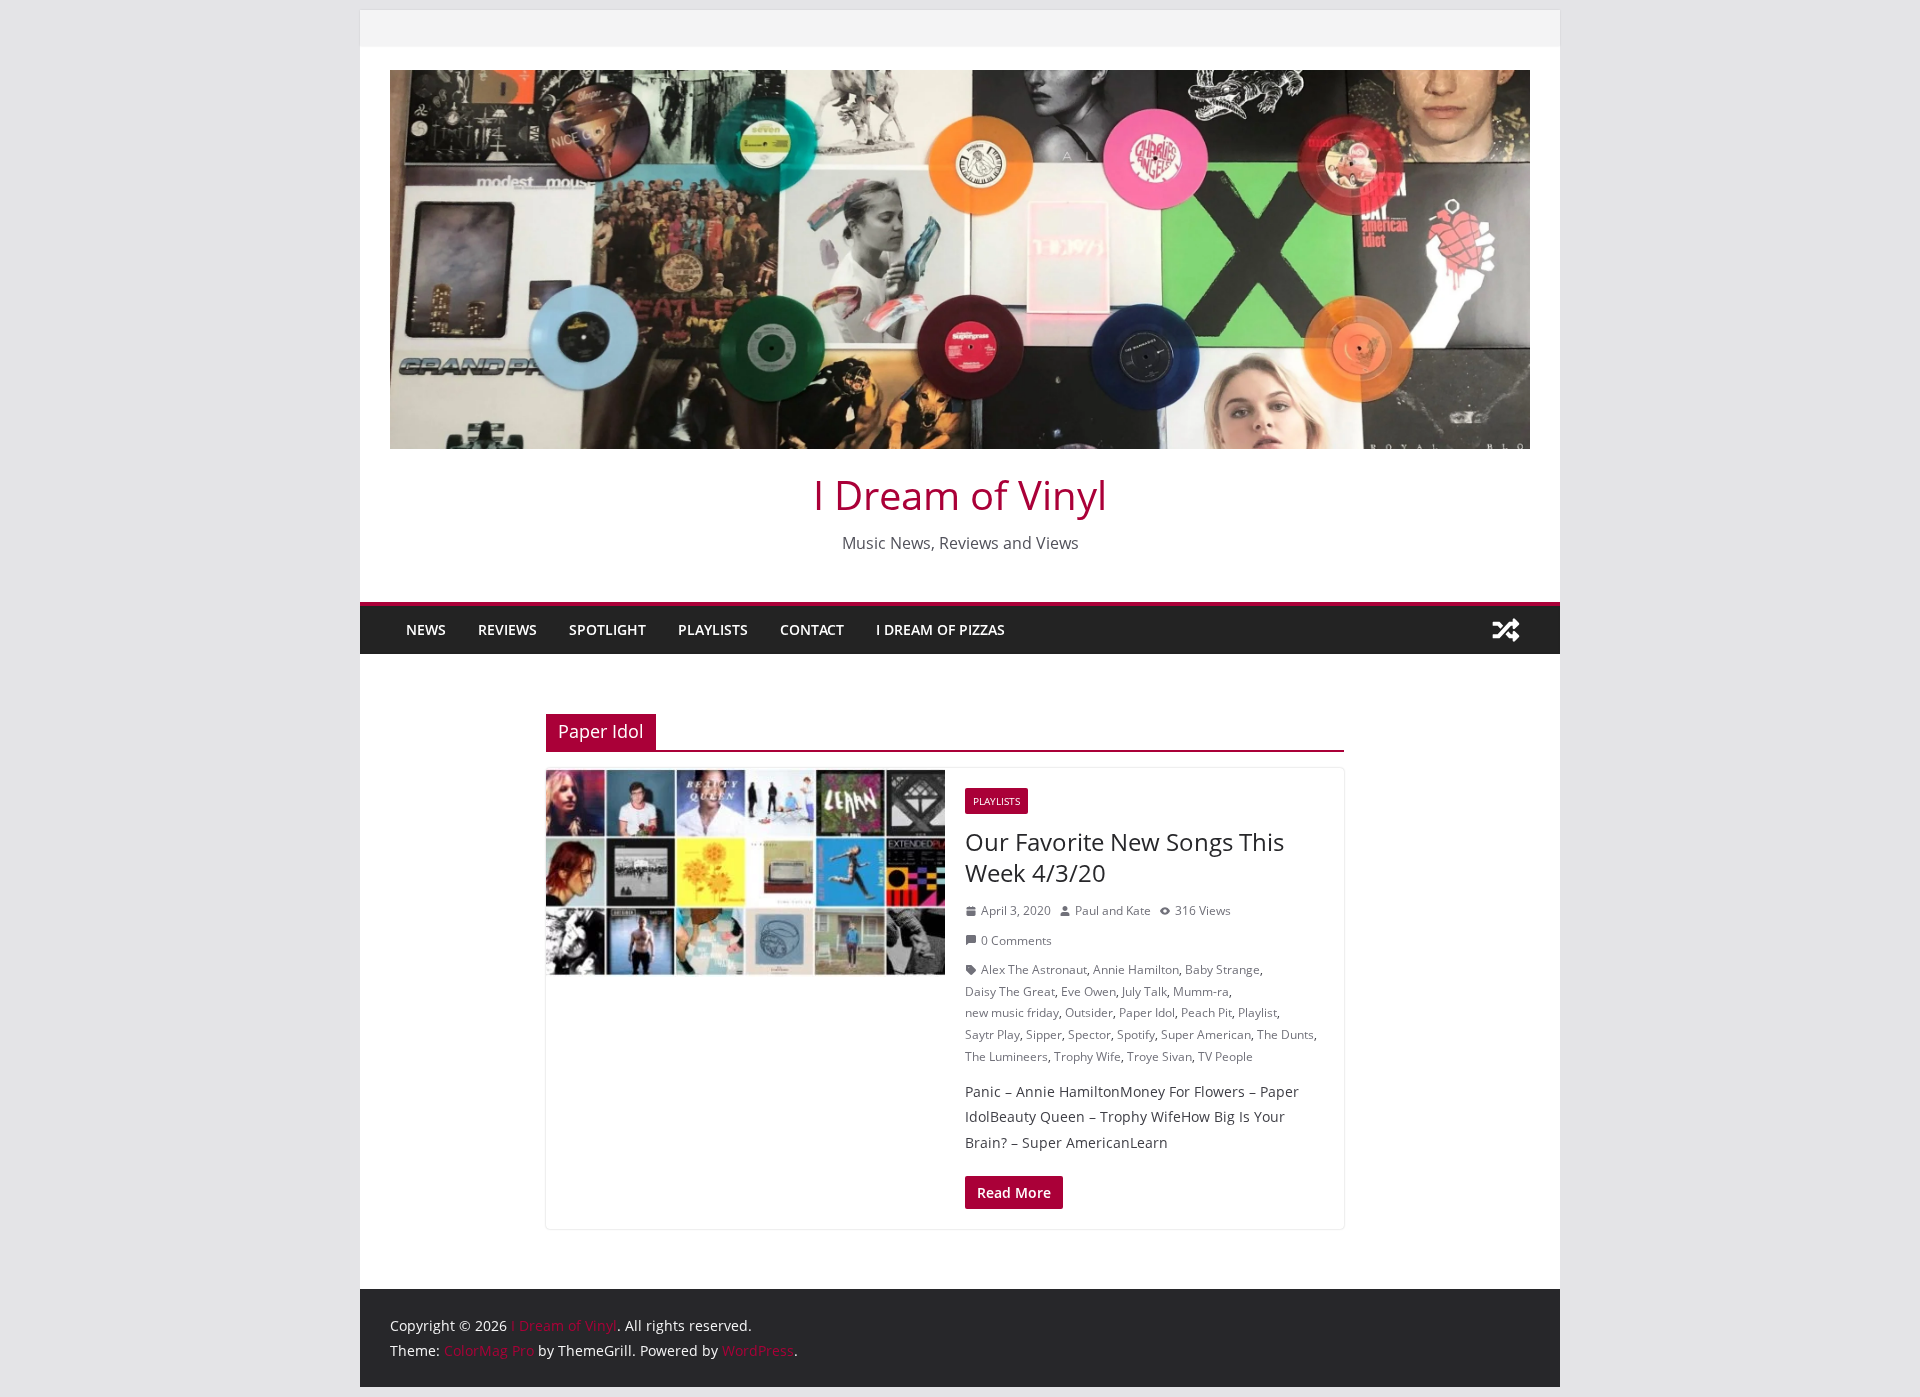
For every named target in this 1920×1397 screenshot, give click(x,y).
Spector (1089, 1034)
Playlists (713, 629)
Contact (812, 629)
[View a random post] (1506, 630)
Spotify (1136, 1034)
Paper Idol (1147, 1012)
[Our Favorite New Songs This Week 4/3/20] (745, 873)
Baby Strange (1222, 969)
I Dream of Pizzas (940, 629)
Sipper (1044, 1034)
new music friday (1012, 1012)
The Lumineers (1006, 1056)
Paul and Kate (1113, 910)
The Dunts (1285, 1034)
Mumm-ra (1201, 991)
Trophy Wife (1087, 1056)
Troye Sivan (1159, 1056)
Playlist (1257, 1012)
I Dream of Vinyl (960, 494)
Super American (1206, 1034)
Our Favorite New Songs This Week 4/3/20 (1124, 857)
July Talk (1144, 991)
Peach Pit (1206, 1012)
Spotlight (607, 629)
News (426, 629)
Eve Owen (1088, 991)
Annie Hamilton (1136, 969)
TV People (1225, 1056)
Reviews (507, 629)
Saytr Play (992, 1034)
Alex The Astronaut (1034, 969)
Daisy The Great (1010, 991)
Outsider (1089, 1012)
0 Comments (1016, 940)
